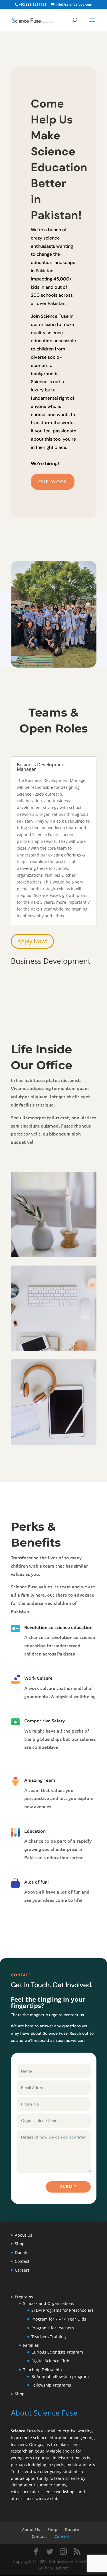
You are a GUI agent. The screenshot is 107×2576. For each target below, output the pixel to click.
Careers (22, 2270)
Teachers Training (49, 2337)
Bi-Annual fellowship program (60, 2376)
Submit (68, 2187)
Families (31, 2345)
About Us (24, 2235)
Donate (22, 2252)
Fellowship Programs (51, 2385)
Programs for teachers (53, 2328)
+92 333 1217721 (33, 4)
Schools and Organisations (49, 2303)
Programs (24, 2297)
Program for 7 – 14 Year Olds (59, 2319)
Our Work (53, 482)
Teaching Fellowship (43, 2370)
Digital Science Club (50, 2361)
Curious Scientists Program (57, 2352)
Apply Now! (32, 941)
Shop (20, 2244)
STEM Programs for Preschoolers (62, 2310)
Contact (22, 2261)
